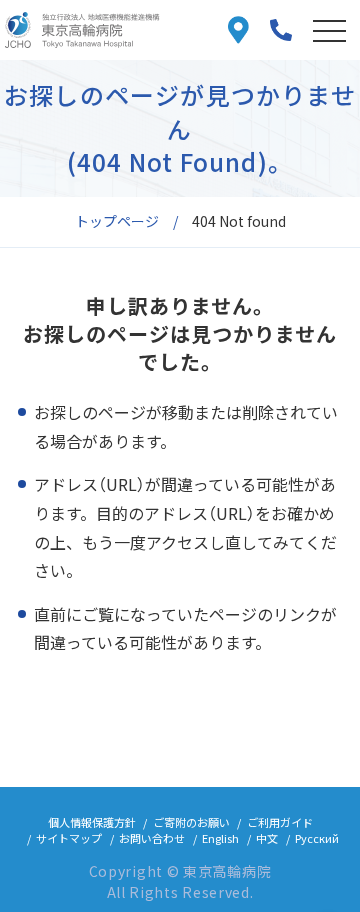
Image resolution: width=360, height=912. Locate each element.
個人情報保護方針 (92, 822)
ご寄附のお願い (191, 822)
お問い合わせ (152, 838)
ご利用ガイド (280, 822)
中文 (267, 838)
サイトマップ (69, 838)
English (220, 838)
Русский (317, 838)
